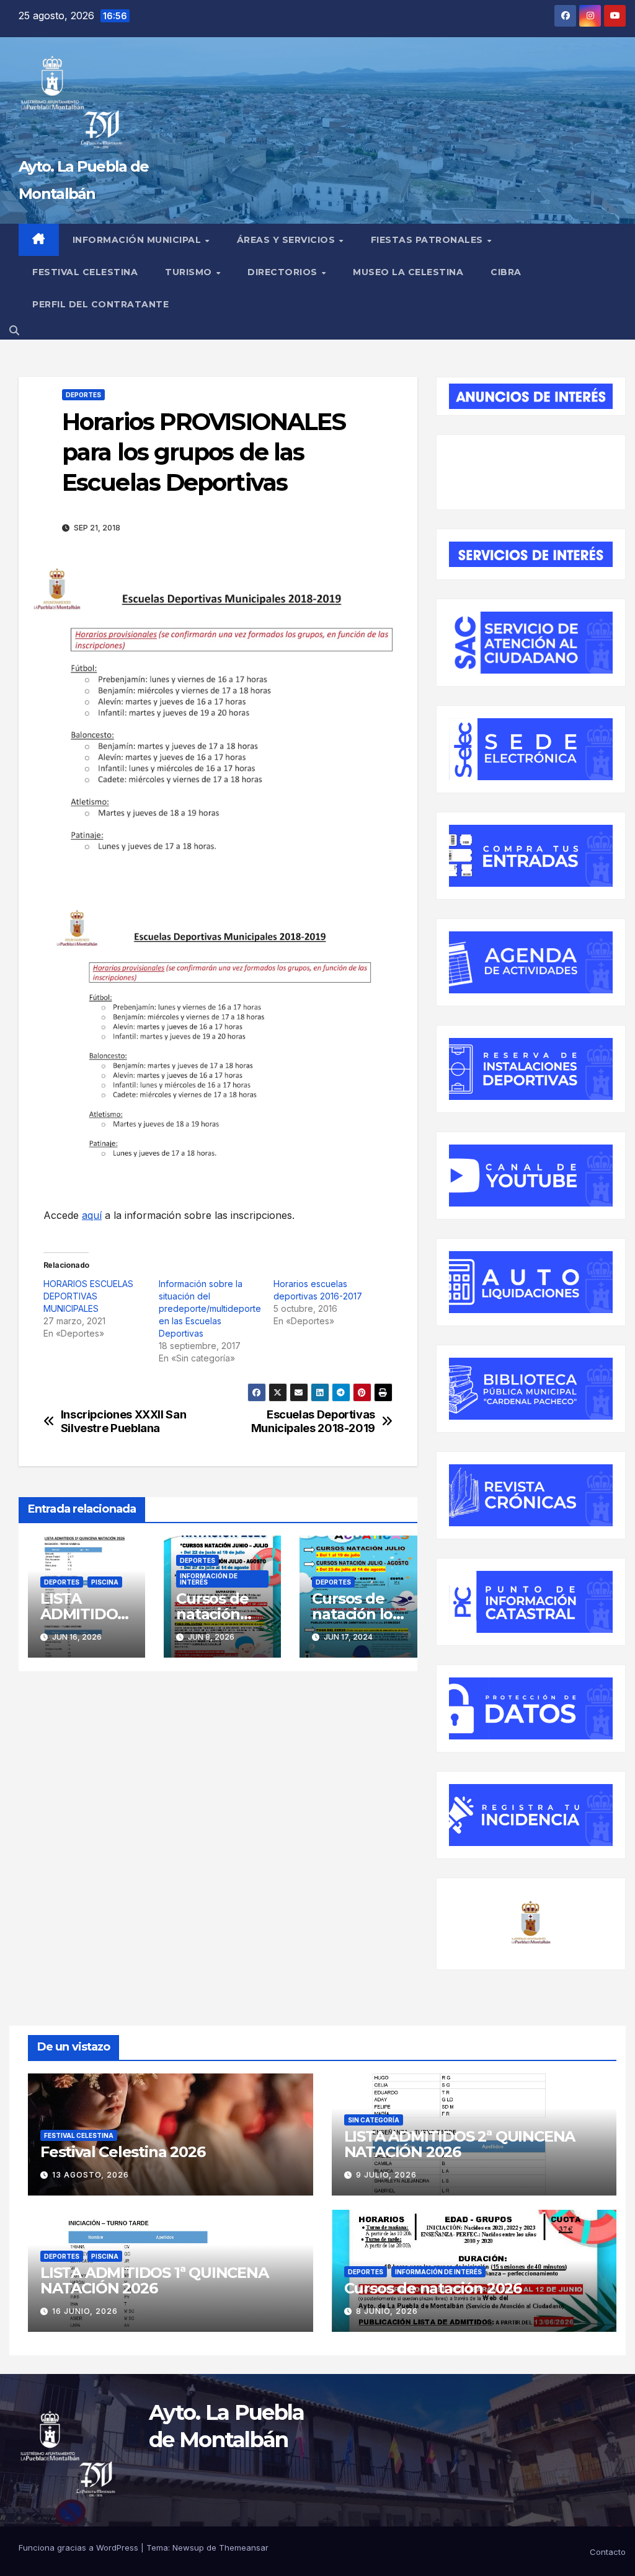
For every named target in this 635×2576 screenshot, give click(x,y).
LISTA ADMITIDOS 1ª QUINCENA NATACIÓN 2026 (154, 2280)
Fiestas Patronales (429, 240)
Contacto (608, 2552)
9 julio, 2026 (386, 2175)
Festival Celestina (85, 272)
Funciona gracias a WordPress (80, 2547)
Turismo (190, 272)
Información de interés (209, 1579)
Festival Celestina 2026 (122, 2152)
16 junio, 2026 (85, 2311)
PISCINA (105, 1582)
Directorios (284, 272)
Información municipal (138, 240)
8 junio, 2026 (387, 2311)
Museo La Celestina (408, 272)
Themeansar (244, 2547)
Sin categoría (374, 2120)
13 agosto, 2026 (91, 2175)
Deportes (83, 395)
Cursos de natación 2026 (212, 1614)
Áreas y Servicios (287, 240)
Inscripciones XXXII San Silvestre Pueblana (124, 1421)
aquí (92, 1215)
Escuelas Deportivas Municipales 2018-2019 (313, 1421)
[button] (14, 330)
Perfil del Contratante (100, 304)
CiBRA (506, 272)
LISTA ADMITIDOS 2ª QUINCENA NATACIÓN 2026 (460, 2144)
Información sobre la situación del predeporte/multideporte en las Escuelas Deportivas (210, 1308)
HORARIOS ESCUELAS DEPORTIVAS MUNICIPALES (88, 1296)
